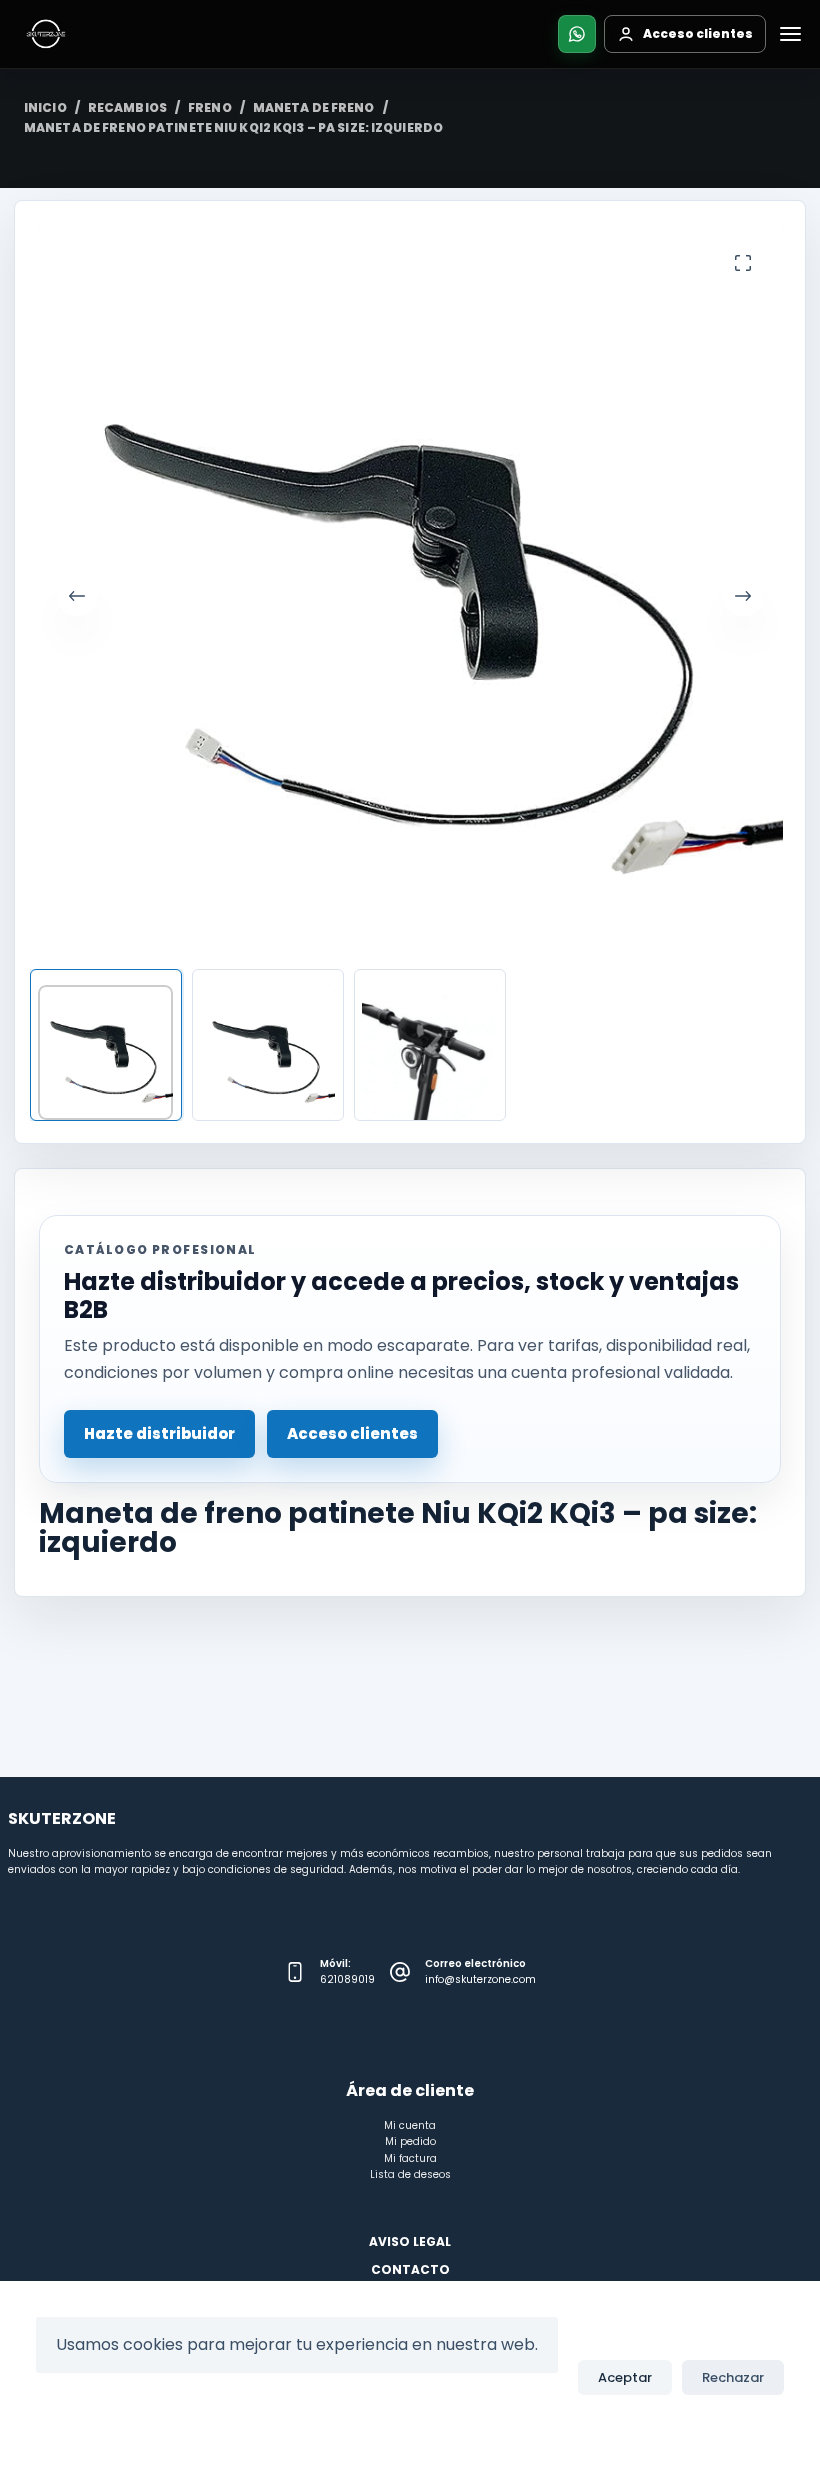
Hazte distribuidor (159, 1433)
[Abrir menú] (790, 34)
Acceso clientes (352, 1433)
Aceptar (625, 2377)
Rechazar (733, 2377)
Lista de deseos (410, 2174)
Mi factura (410, 2158)
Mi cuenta (410, 2125)
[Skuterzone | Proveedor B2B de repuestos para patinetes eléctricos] (46, 34)
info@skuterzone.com (480, 1979)
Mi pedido (410, 2141)
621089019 (347, 1979)
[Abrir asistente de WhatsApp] (577, 34)
